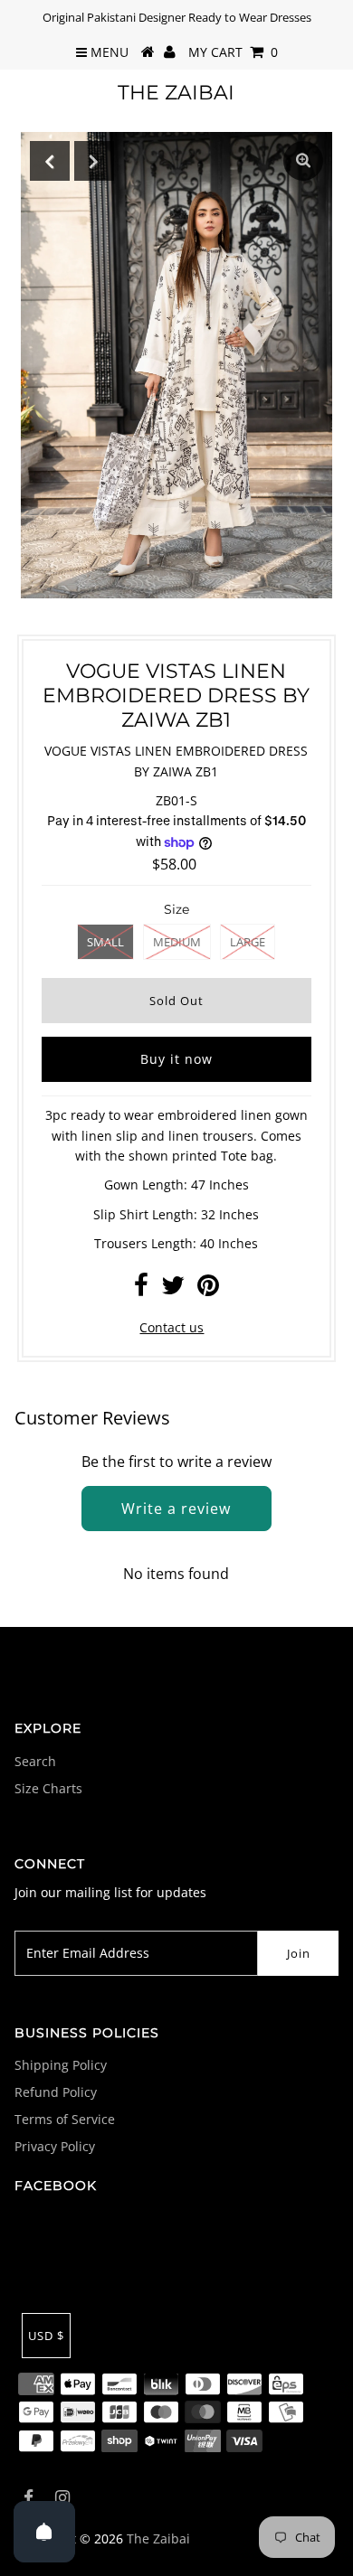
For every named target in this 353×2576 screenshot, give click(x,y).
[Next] (94, 161)
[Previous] (50, 161)
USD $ (46, 2336)
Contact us (172, 1327)
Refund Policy (56, 2092)
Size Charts (48, 1788)
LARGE (248, 942)
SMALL (105, 942)
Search (35, 1761)
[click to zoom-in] (303, 161)
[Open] (44, 2532)
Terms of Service (65, 2119)
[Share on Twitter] (173, 1289)
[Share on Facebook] (141, 1289)
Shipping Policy (61, 2065)
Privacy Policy (55, 2146)
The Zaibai (176, 93)
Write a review (176, 1509)
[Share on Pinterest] (208, 1289)
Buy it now (176, 1059)
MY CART (233, 52)
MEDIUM (177, 942)
